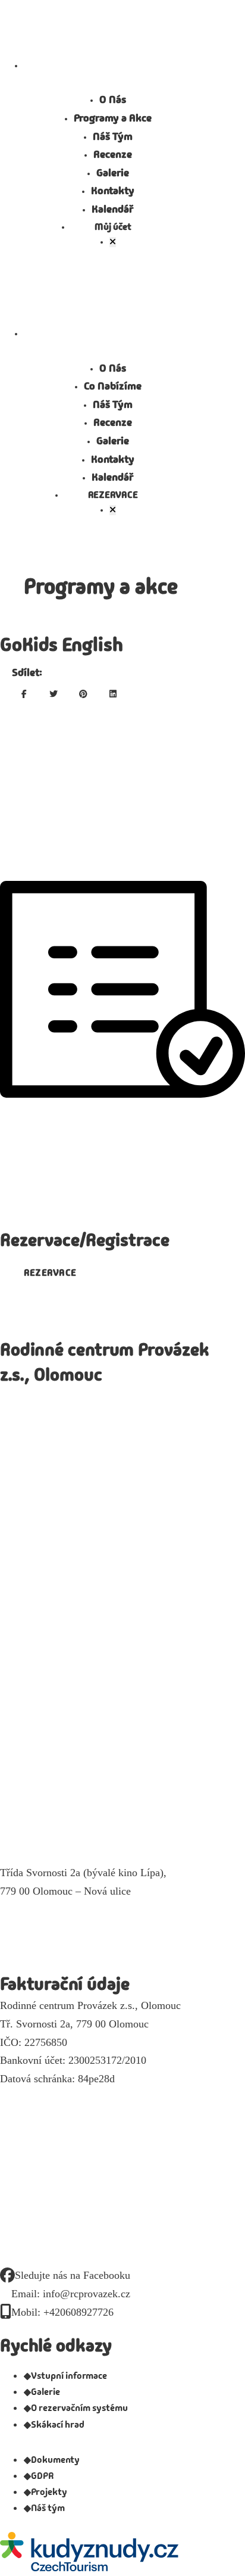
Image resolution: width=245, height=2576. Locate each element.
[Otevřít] (113, 242)
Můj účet (113, 227)
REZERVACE (113, 495)
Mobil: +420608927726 (62, 2312)
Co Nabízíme (113, 386)
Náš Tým (113, 136)
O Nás (113, 99)
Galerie (113, 173)
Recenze (113, 154)
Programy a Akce (113, 118)
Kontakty (113, 191)
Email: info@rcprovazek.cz (71, 2294)
